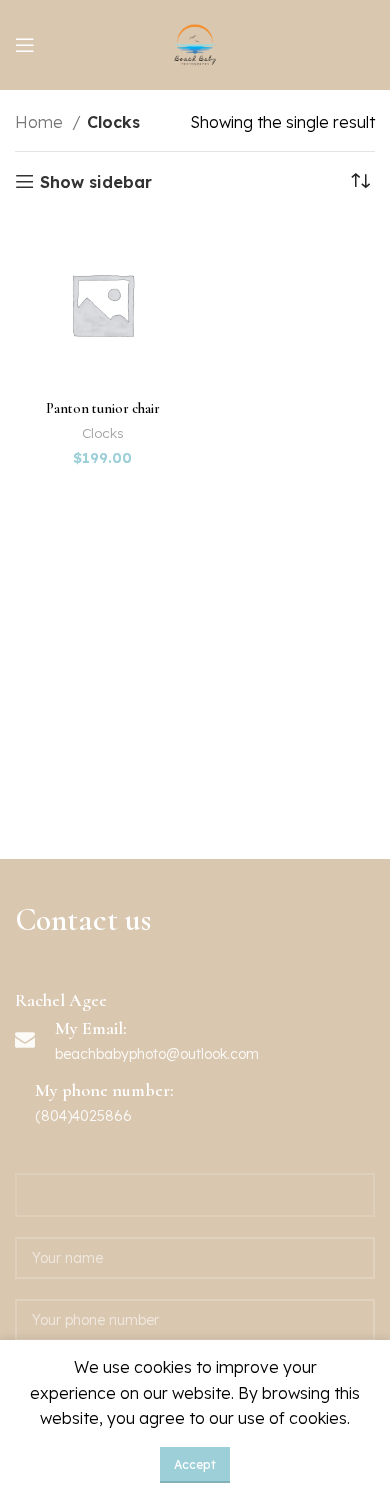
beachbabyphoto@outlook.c (146, 1054)
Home (41, 122)
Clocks (103, 432)
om (248, 1054)
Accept (195, 1464)
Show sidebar (96, 181)
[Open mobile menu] (25, 45)
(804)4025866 (83, 1116)
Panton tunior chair (103, 408)
